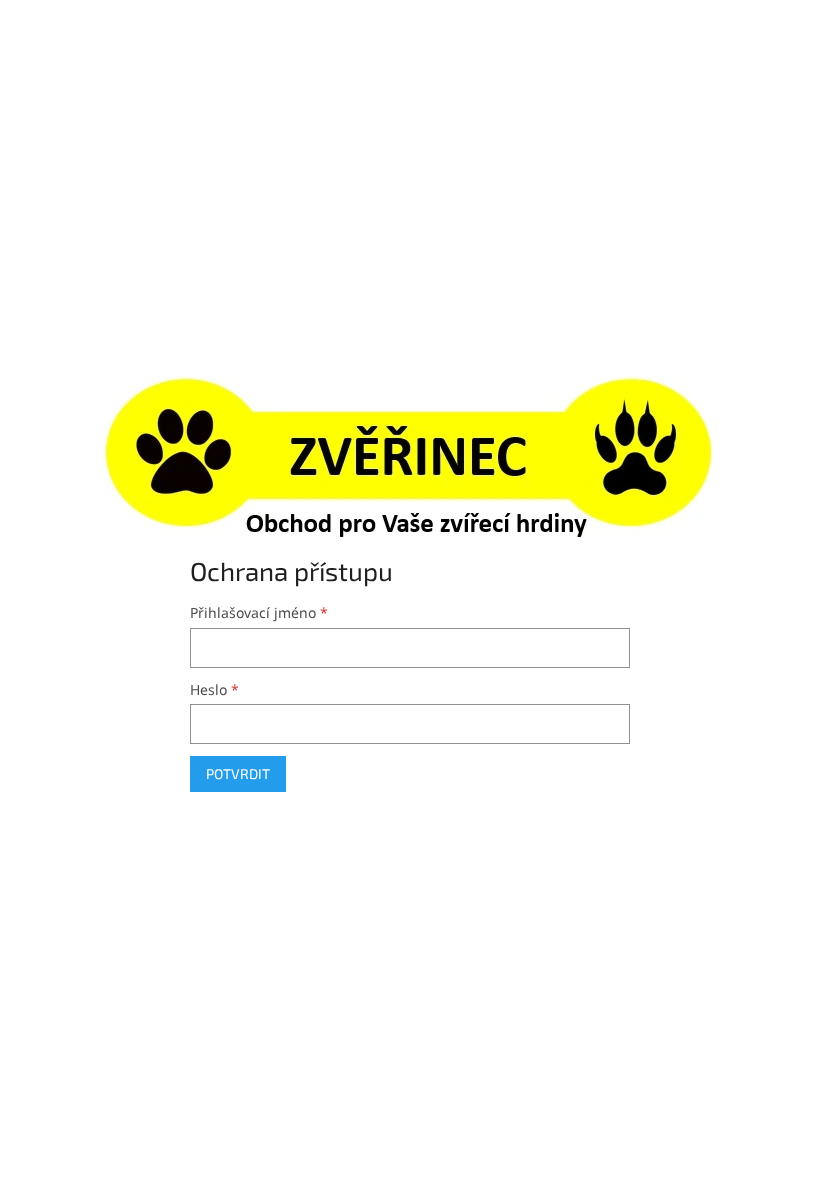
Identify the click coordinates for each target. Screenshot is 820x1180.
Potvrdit (238, 773)
